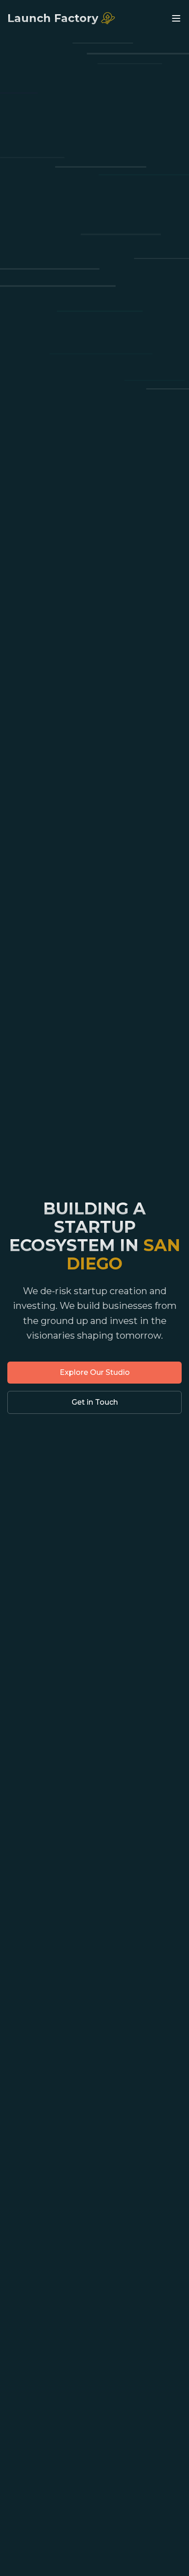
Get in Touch (95, 1402)
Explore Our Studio (95, 1372)
